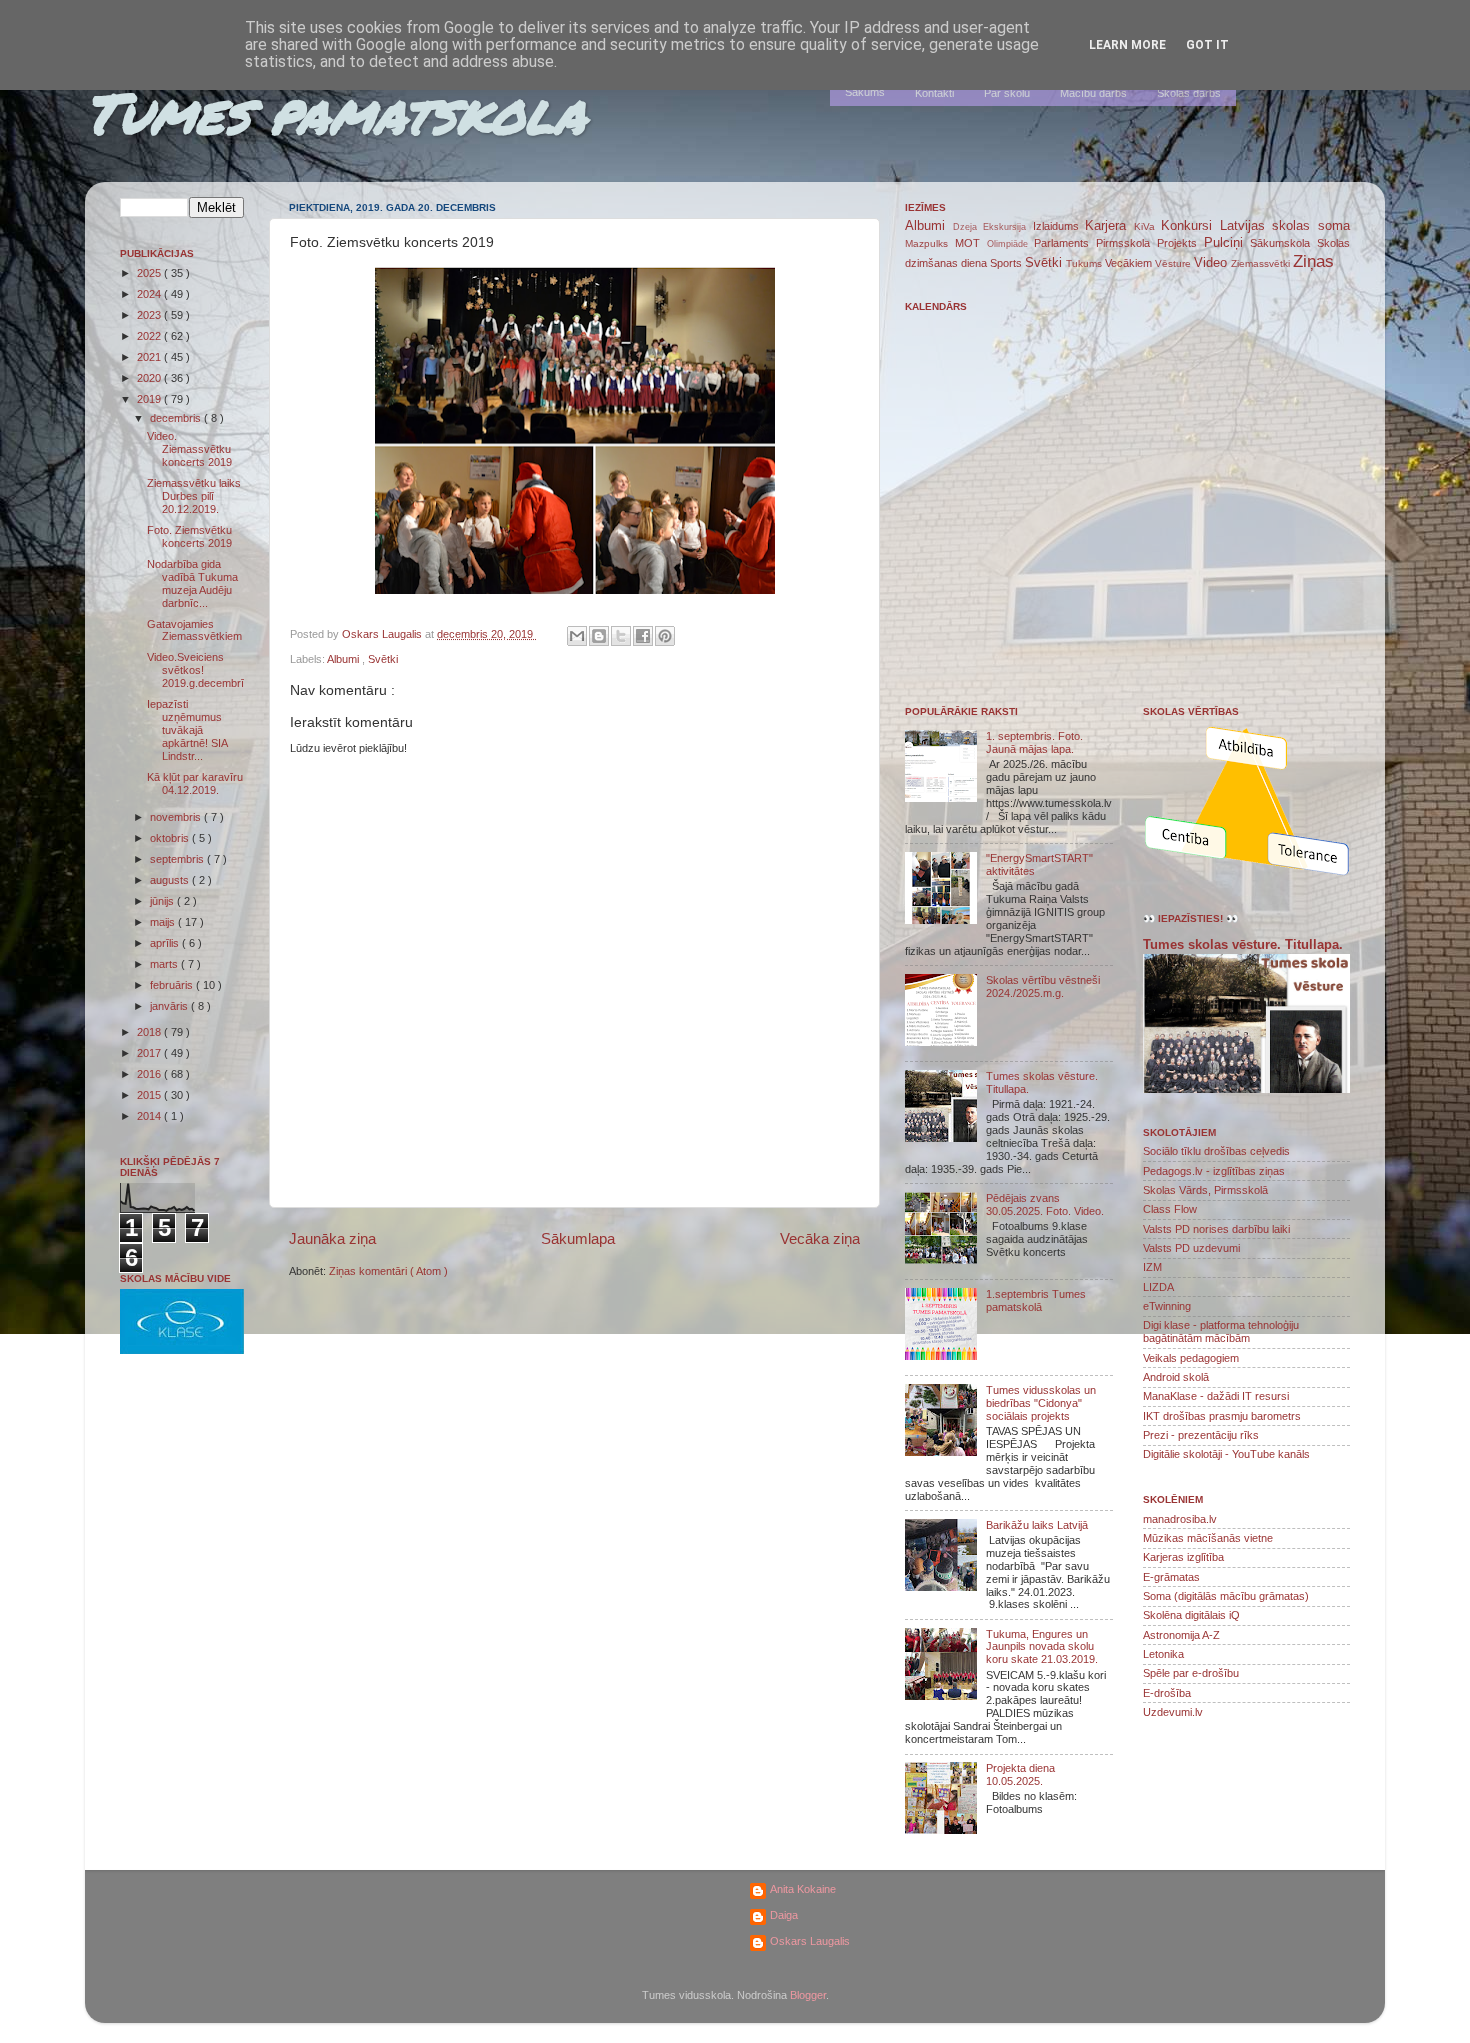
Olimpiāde (1011, 244)
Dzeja (968, 227)
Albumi (344, 659)
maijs (164, 922)
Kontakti (934, 93)
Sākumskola (1283, 243)
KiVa (1148, 226)
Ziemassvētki (1262, 263)
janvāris (170, 1006)
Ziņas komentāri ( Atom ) (388, 1271)
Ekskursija (1008, 227)
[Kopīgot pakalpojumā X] (621, 636)
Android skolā (1176, 1377)
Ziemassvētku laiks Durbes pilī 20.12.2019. (194, 496)
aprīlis (166, 943)
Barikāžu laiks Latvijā (1037, 1525)
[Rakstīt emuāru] (599, 636)
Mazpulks (930, 243)
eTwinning (1167, 1306)
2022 (150, 336)
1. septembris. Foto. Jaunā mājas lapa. (1034, 742)
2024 (150, 294)
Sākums (865, 92)
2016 (150, 1074)
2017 (150, 1053)
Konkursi (1190, 225)
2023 (150, 315)
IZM (1152, 1267)
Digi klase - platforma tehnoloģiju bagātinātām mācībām (1221, 1331)
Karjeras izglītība (1183, 1557)
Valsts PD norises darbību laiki (1216, 1229)
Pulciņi (1227, 242)
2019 (150, 399)
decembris (177, 418)
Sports (1007, 263)
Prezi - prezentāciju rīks (1201, 1435)
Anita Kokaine (803, 1889)
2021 (150, 357)
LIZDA (1158, 1287)
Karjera (1109, 225)
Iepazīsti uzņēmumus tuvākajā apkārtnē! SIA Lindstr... (187, 730)
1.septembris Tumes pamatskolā (1036, 1300)
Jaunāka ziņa (332, 1238)
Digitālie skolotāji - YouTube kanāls (1226, 1454)
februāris (173, 985)
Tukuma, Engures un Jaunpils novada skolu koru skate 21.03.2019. (1042, 1647)
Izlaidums (1059, 226)
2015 (150, 1095)
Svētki (383, 659)
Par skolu (1007, 93)
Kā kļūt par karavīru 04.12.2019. (195, 783)
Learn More (1127, 45)
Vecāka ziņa (820, 1238)
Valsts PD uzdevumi (1191, 1248)
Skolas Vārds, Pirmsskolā (1205, 1190)
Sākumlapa (578, 1238)
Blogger (808, 1995)
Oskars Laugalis (810, 1941)
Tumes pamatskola (335, 112)
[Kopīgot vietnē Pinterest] (665, 636)
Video (1212, 262)
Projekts (1180, 243)
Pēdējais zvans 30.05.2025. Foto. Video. (1045, 1204)
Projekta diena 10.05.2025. (1020, 1774)
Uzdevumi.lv (1173, 1712)
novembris (177, 817)
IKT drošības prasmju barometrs (1222, 1416)
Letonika (1163, 1654)
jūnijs (163, 901)
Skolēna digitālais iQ (1191, 1615)
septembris (178, 859)
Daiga (784, 1915)
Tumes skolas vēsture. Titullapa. (1243, 945)
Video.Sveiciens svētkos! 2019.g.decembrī (195, 670)
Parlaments (1065, 243)
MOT (971, 243)
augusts (171, 880)
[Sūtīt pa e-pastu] (577, 636)
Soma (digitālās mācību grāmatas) (1226, 1596)
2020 (150, 378)
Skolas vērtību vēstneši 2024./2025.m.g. (1043, 986)
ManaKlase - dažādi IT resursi (1216, 1396)
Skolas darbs (1189, 93)
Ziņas (1313, 261)
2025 (150, 273)
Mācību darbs (1093, 93)
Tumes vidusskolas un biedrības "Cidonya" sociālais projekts (1041, 1403)
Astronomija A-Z (1181, 1635)
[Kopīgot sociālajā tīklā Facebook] (643, 636)
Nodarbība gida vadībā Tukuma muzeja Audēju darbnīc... (192, 583)
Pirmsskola (1126, 243)
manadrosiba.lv (1180, 1519)
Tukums (1085, 263)
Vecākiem (1130, 263)
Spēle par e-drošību (1191, 1673)
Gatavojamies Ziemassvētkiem (194, 630)
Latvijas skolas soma (1285, 225)
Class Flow (1170, 1209)
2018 (150, 1032)
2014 (150, 1116)
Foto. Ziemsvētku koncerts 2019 (189, 536)
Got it (1207, 45)
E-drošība (1167, 1693)
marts (165, 964)
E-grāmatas (1171, 1577)
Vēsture (1174, 263)
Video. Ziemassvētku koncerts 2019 (189, 449)
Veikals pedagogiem (1191, 1358)
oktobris (171, 838)
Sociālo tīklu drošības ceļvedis (1216, 1151)
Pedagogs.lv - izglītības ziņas (1214, 1171)
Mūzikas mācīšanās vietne (1208, 1538)
